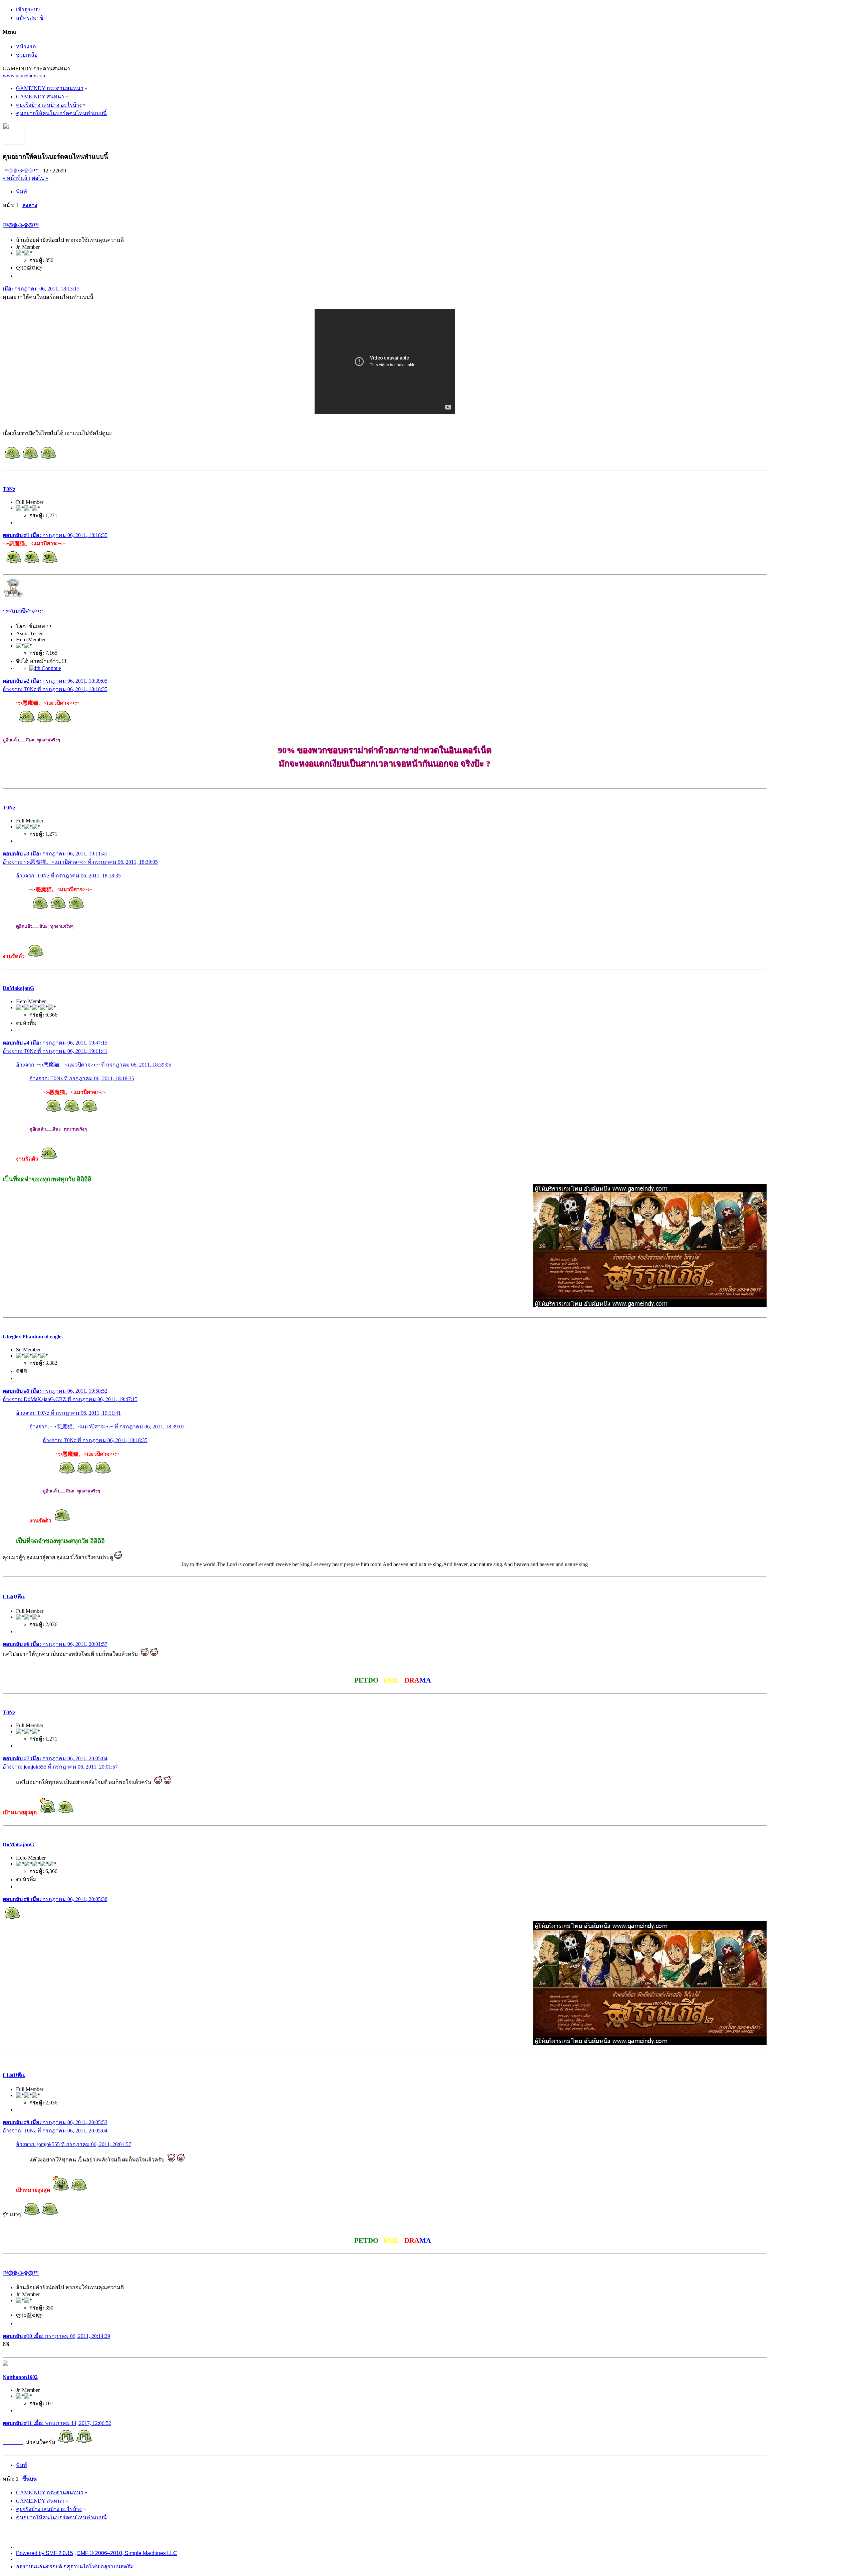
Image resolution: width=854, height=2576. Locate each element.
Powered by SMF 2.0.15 (45, 2553)
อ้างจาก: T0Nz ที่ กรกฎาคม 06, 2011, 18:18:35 (55, 689)
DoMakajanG (18, 988)
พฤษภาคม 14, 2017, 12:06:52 (57, 2423)
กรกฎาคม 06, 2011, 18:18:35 (55, 535)
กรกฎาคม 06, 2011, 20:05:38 (55, 1899)
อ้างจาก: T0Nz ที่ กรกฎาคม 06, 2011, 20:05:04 (55, 2131)
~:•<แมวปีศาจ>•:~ (23, 611)
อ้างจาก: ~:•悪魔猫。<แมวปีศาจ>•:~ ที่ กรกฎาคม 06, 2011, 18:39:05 (80, 862)
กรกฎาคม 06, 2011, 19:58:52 (55, 1391)
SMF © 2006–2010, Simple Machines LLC (127, 2553)
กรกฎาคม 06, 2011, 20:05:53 (55, 2122)
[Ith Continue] (45, 668)
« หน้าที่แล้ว (17, 178)
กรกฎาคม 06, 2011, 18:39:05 (55, 681)
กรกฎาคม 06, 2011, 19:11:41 (55, 854)
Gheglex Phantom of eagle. (33, 1337)
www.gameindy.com (25, 76)
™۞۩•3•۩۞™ (21, 171)
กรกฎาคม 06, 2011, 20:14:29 (56, 2336)
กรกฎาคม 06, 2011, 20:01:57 (55, 1644)
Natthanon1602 (20, 2377)
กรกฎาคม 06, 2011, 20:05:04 (55, 1758)
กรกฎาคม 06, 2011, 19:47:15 (55, 1043)
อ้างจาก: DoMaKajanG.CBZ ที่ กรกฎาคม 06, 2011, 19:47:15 (70, 1399)
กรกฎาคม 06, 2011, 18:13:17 (41, 289)
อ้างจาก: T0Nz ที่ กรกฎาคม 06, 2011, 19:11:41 (55, 1051)
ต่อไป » (40, 178)
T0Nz (9, 489)
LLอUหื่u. (14, 1597)
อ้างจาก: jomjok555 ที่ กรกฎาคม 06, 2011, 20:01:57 (60, 1767)
